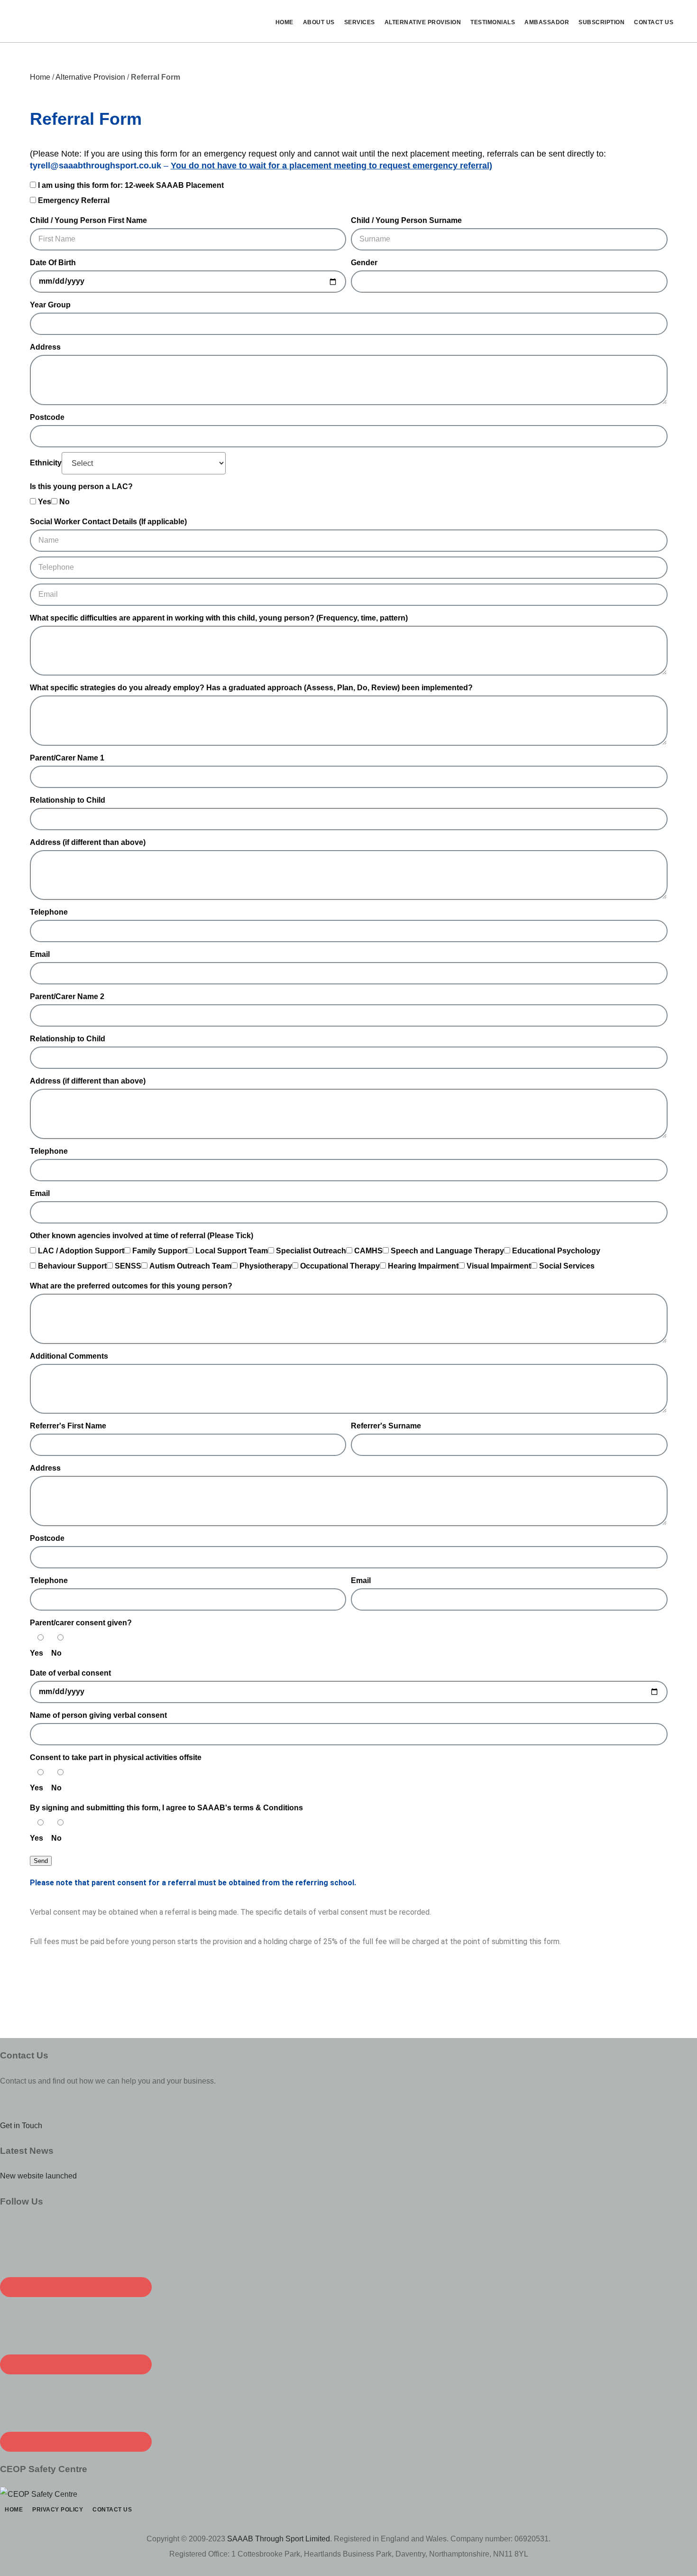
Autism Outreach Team (190, 1266)
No (64, 502)
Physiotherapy (266, 1266)
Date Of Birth (53, 263)
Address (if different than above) (88, 842)
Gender (364, 263)
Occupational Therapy (340, 1266)
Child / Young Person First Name (88, 220)
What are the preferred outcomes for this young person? (131, 1286)
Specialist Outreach (311, 1251)
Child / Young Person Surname (406, 220)
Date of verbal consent (70, 1673)
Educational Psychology (556, 1251)
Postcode (47, 417)
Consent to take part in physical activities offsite (116, 1757)
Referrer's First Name (68, 1426)
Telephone (49, 912)
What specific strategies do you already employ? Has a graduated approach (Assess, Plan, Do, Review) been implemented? (251, 688)
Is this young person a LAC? (81, 486)
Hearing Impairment (423, 1266)
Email (40, 954)
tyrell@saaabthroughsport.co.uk (96, 166)
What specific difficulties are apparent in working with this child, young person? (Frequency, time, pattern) (219, 618)
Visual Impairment (499, 1266)
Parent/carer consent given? (81, 1623)
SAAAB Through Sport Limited (279, 2539)
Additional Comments (69, 1356)
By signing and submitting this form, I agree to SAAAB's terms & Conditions (167, 1808)
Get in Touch (21, 2126)
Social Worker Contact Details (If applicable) (108, 522)
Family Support (160, 1251)
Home (40, 77)
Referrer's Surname (386, 1426)
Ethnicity (46, 463)
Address (45, 347)
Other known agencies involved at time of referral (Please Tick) (142, 1236)
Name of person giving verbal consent (98, 1715)
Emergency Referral (74, 200)
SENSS (128, 1266)
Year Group (50, 305)
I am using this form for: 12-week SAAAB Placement (131, 185)
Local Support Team (232, 1251)
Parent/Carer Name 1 (67, 758)
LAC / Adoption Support (81, 1251)
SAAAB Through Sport (90, 21)
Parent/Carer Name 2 (67, 996)
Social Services (567, 1266)
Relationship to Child (68, 800)
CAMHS (368, 1251)
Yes (45, 502)
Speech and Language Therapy (447, 1251)
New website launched (38, 2176)
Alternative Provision (90, 77)
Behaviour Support (72, 1266)
